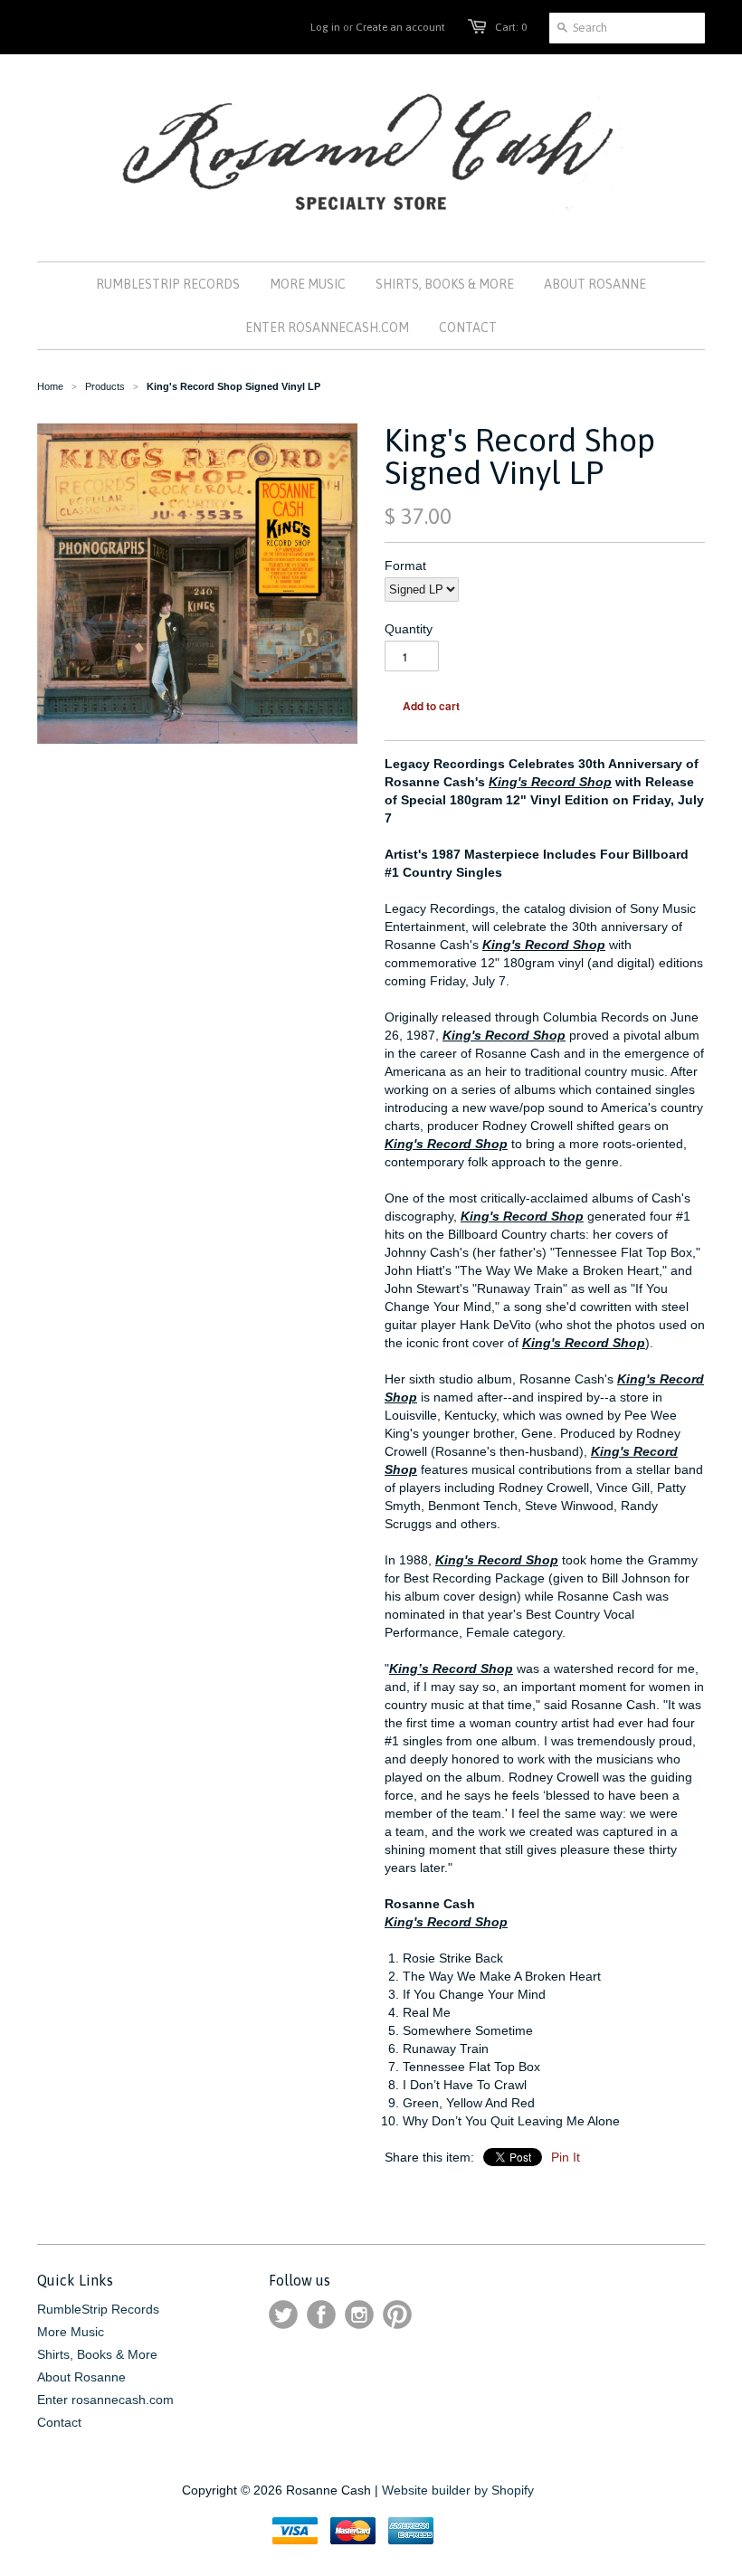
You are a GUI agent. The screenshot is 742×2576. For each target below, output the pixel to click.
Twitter (283, 2315)
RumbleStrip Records (98, 2309)
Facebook (321, 2315)
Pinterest (397, 2315)
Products (105, 386)
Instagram (359, 2315)
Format (405, 566)
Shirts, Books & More (97, 2354)
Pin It (566, 2157)
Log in (325, 27)
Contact (59, 2422)
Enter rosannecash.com (105, 2400)
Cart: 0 (511, 27)
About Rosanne (81, 2377)
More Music (71, 2332)
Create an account (400, 27)
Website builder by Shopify (458, 2490)
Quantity (409, 629)
